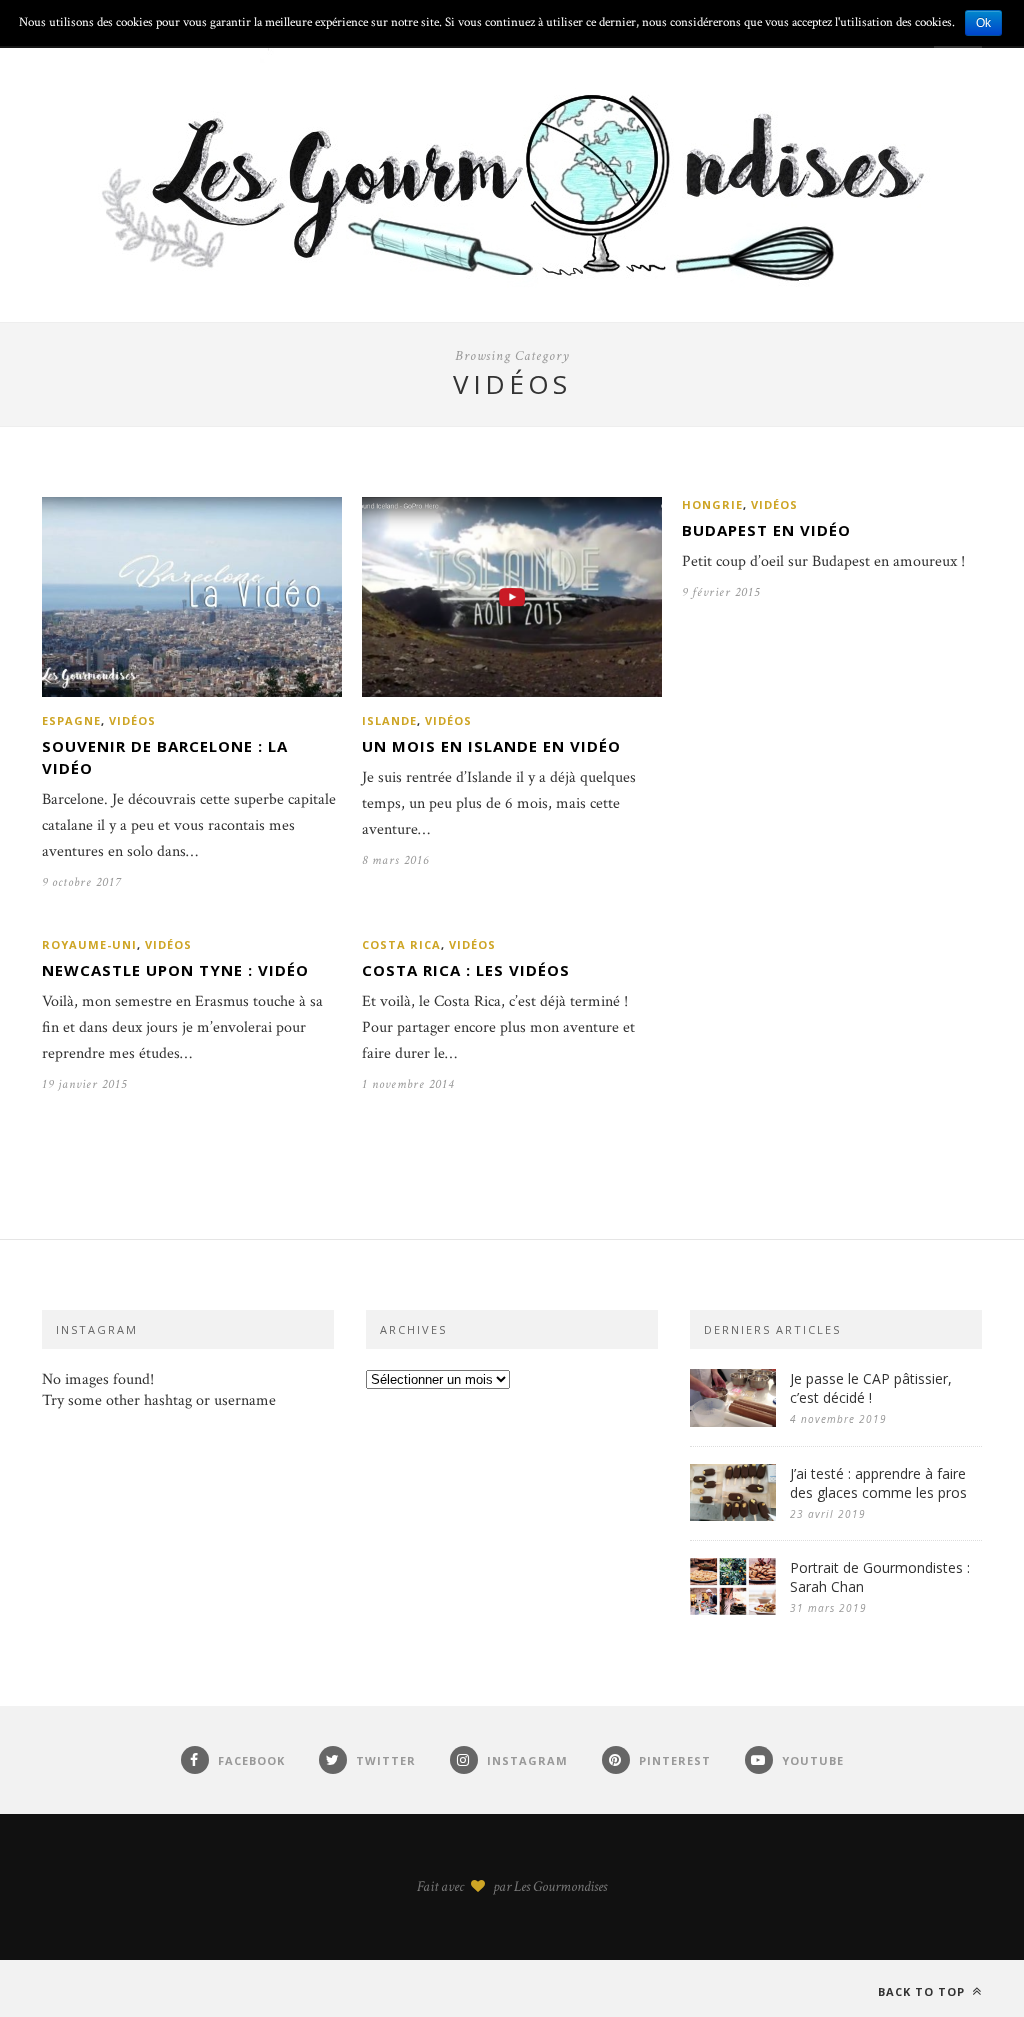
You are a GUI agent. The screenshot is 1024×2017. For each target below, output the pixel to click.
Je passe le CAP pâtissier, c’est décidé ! (871, 1388)
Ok (983, 23)
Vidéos (132, 720)
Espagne (71, 720)
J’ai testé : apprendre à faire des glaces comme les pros (878, 1483)
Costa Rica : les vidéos (466, 970)
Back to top (923, 1991)
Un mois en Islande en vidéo (491, 746)
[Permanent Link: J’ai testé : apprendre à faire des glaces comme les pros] (733, 1516)
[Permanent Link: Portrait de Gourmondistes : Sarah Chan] (733, 1610)
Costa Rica (401, 944)
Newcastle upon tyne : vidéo (175, 970)
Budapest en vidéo (766, 530)
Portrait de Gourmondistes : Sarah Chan (880, 1577)
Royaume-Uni (89, 944)
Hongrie (712, 504)
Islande (389, 720)
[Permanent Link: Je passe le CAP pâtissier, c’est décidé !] (733, 1422)
